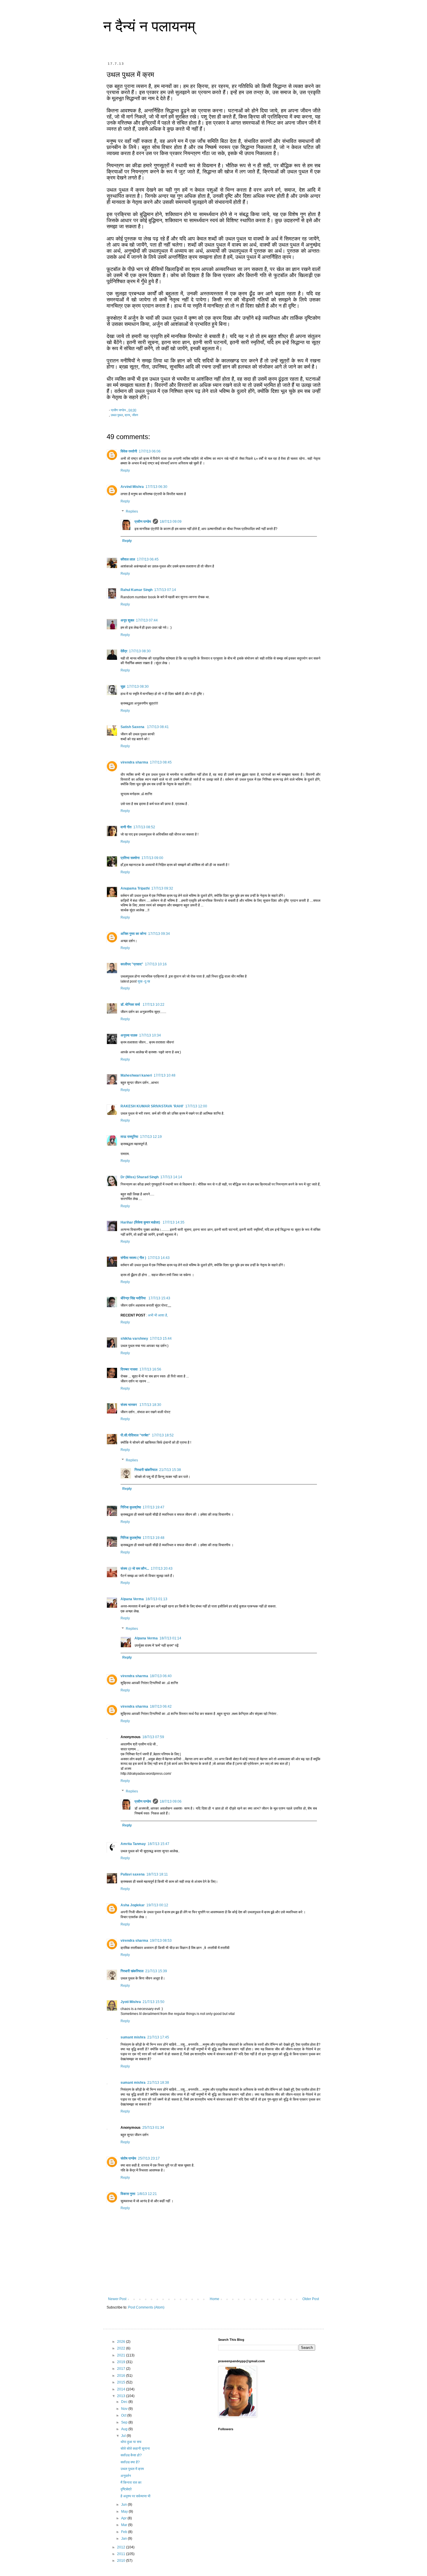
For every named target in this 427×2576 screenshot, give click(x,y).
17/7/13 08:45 (161, 762)
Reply (125, 470)
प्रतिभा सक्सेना (130, 858)
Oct (124, 2415)
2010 (122, 2561)
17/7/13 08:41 (158, 727)
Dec (125, 2402)
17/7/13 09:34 (159, 934)
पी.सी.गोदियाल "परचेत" (135, 1435)
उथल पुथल (117, 415)
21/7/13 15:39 (156, 1971)
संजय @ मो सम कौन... (135, 1569)
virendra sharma (134, 762)
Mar (125, 2525)
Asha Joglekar (133, 1905)
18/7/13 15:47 (158, 1844)
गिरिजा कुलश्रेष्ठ (131, 1507)
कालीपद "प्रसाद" (132, 964)
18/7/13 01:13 (156, 1599)
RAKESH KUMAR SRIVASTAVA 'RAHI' (152, 1106)
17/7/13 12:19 (151, 1137)
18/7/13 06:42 (161, 1706)
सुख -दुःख (143, 981)
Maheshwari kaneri (136, 1075)
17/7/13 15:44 (161, 1339)
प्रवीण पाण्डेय (143, 522)
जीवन (135, 415)
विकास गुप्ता (128, 2194)
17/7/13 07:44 (147, 620)
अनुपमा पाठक (129, 1035)
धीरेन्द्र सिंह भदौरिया (134, 1298)
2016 (122, 2376)
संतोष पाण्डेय (128, 2158)
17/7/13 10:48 (165, 1075)
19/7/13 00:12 (157, 1905)
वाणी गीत (126, 827)
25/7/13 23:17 (149, 2158)
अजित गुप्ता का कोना (133, 934)
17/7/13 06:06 (150, 451)
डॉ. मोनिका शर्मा (131, 1005)
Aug (125, 2429)
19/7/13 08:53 (161, 1941)
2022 (122, 2348)
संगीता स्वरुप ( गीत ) (133, 1258)
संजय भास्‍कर (129, 1405)
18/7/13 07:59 (153, 1737)
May (125, 2512)
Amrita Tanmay (133, 1844)
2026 (122, 2342)
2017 (122, 2369)
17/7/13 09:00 (152, 858)
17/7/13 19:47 (154, 1507)
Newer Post (117, 2299)
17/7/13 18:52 (163, 1435)
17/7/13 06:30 (156, 487)
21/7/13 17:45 (158, 2037)
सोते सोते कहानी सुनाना (135, 2449)
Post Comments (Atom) (146, 2307)
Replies (132, 511)
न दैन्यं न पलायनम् (149, 26)
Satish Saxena (133, 727)
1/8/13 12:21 (147, 2194)
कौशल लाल (128, 559)
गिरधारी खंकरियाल (146, 1470)
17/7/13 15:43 (159, 1298)
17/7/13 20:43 (162, 1569)
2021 (122, 2355)
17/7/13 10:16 (156, 964)
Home (215, 2299)
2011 (122, 2554)
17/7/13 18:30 (150, 1405)
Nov (125, 2409)
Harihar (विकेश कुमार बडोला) (141, 1222)
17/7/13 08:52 (144, 827)
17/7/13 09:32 (162, 888)
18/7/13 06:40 (161, 1676)
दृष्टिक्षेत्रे (126, 2489)
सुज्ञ (123, 687)
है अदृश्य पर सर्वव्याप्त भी (136, 2496)
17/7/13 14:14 (171, 1177)
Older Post (311, 2299)
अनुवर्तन (126, 2476)
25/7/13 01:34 (153, 2128)
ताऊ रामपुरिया (129, 1137)
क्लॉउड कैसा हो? (131, 2455)
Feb (125, 2532)
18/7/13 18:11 (157, 1874)
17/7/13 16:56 (150, 1369)
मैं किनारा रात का (131, 2482)
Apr (124, 2518)
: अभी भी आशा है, (157, 1315)
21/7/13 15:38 (170, 1470)
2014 (122, 2389)
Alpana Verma (132, 1599)
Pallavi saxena (133, 1874)
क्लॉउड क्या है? (130, 2462)
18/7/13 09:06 (171, 1801)
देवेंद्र (124, 651)
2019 (122, 2362)
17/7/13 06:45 (148, 559)
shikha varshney (134, 1339)
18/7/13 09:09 (171, 522)
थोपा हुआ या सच (131, 2442)
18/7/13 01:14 (170, 1638)
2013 (122, 2396)
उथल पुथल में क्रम (132, 2469)
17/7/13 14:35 (174, 1222)
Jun (124, 2505)
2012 (122, 2547)
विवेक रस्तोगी (129, 451)
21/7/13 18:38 (158, 2083)
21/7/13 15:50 (154, 2002)
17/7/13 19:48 (154, 1538)
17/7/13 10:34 (150, 1035)
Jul (124, 2436)
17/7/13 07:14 (165, 590)
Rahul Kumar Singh (137, 590)
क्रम (127, 415)
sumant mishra (133, 2037)
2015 (122, 2382)
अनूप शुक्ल (127, 620)
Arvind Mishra (132, 487)
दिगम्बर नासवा (129, 1369)
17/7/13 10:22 (154, 1005)
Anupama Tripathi (135, 888)
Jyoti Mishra (131, 2002)
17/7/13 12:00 (196, 1106)
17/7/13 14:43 (159, 1258)
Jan (124, 2539)
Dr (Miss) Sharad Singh (140, 1177)
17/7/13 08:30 (140, 651)
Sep (125, 2422)
